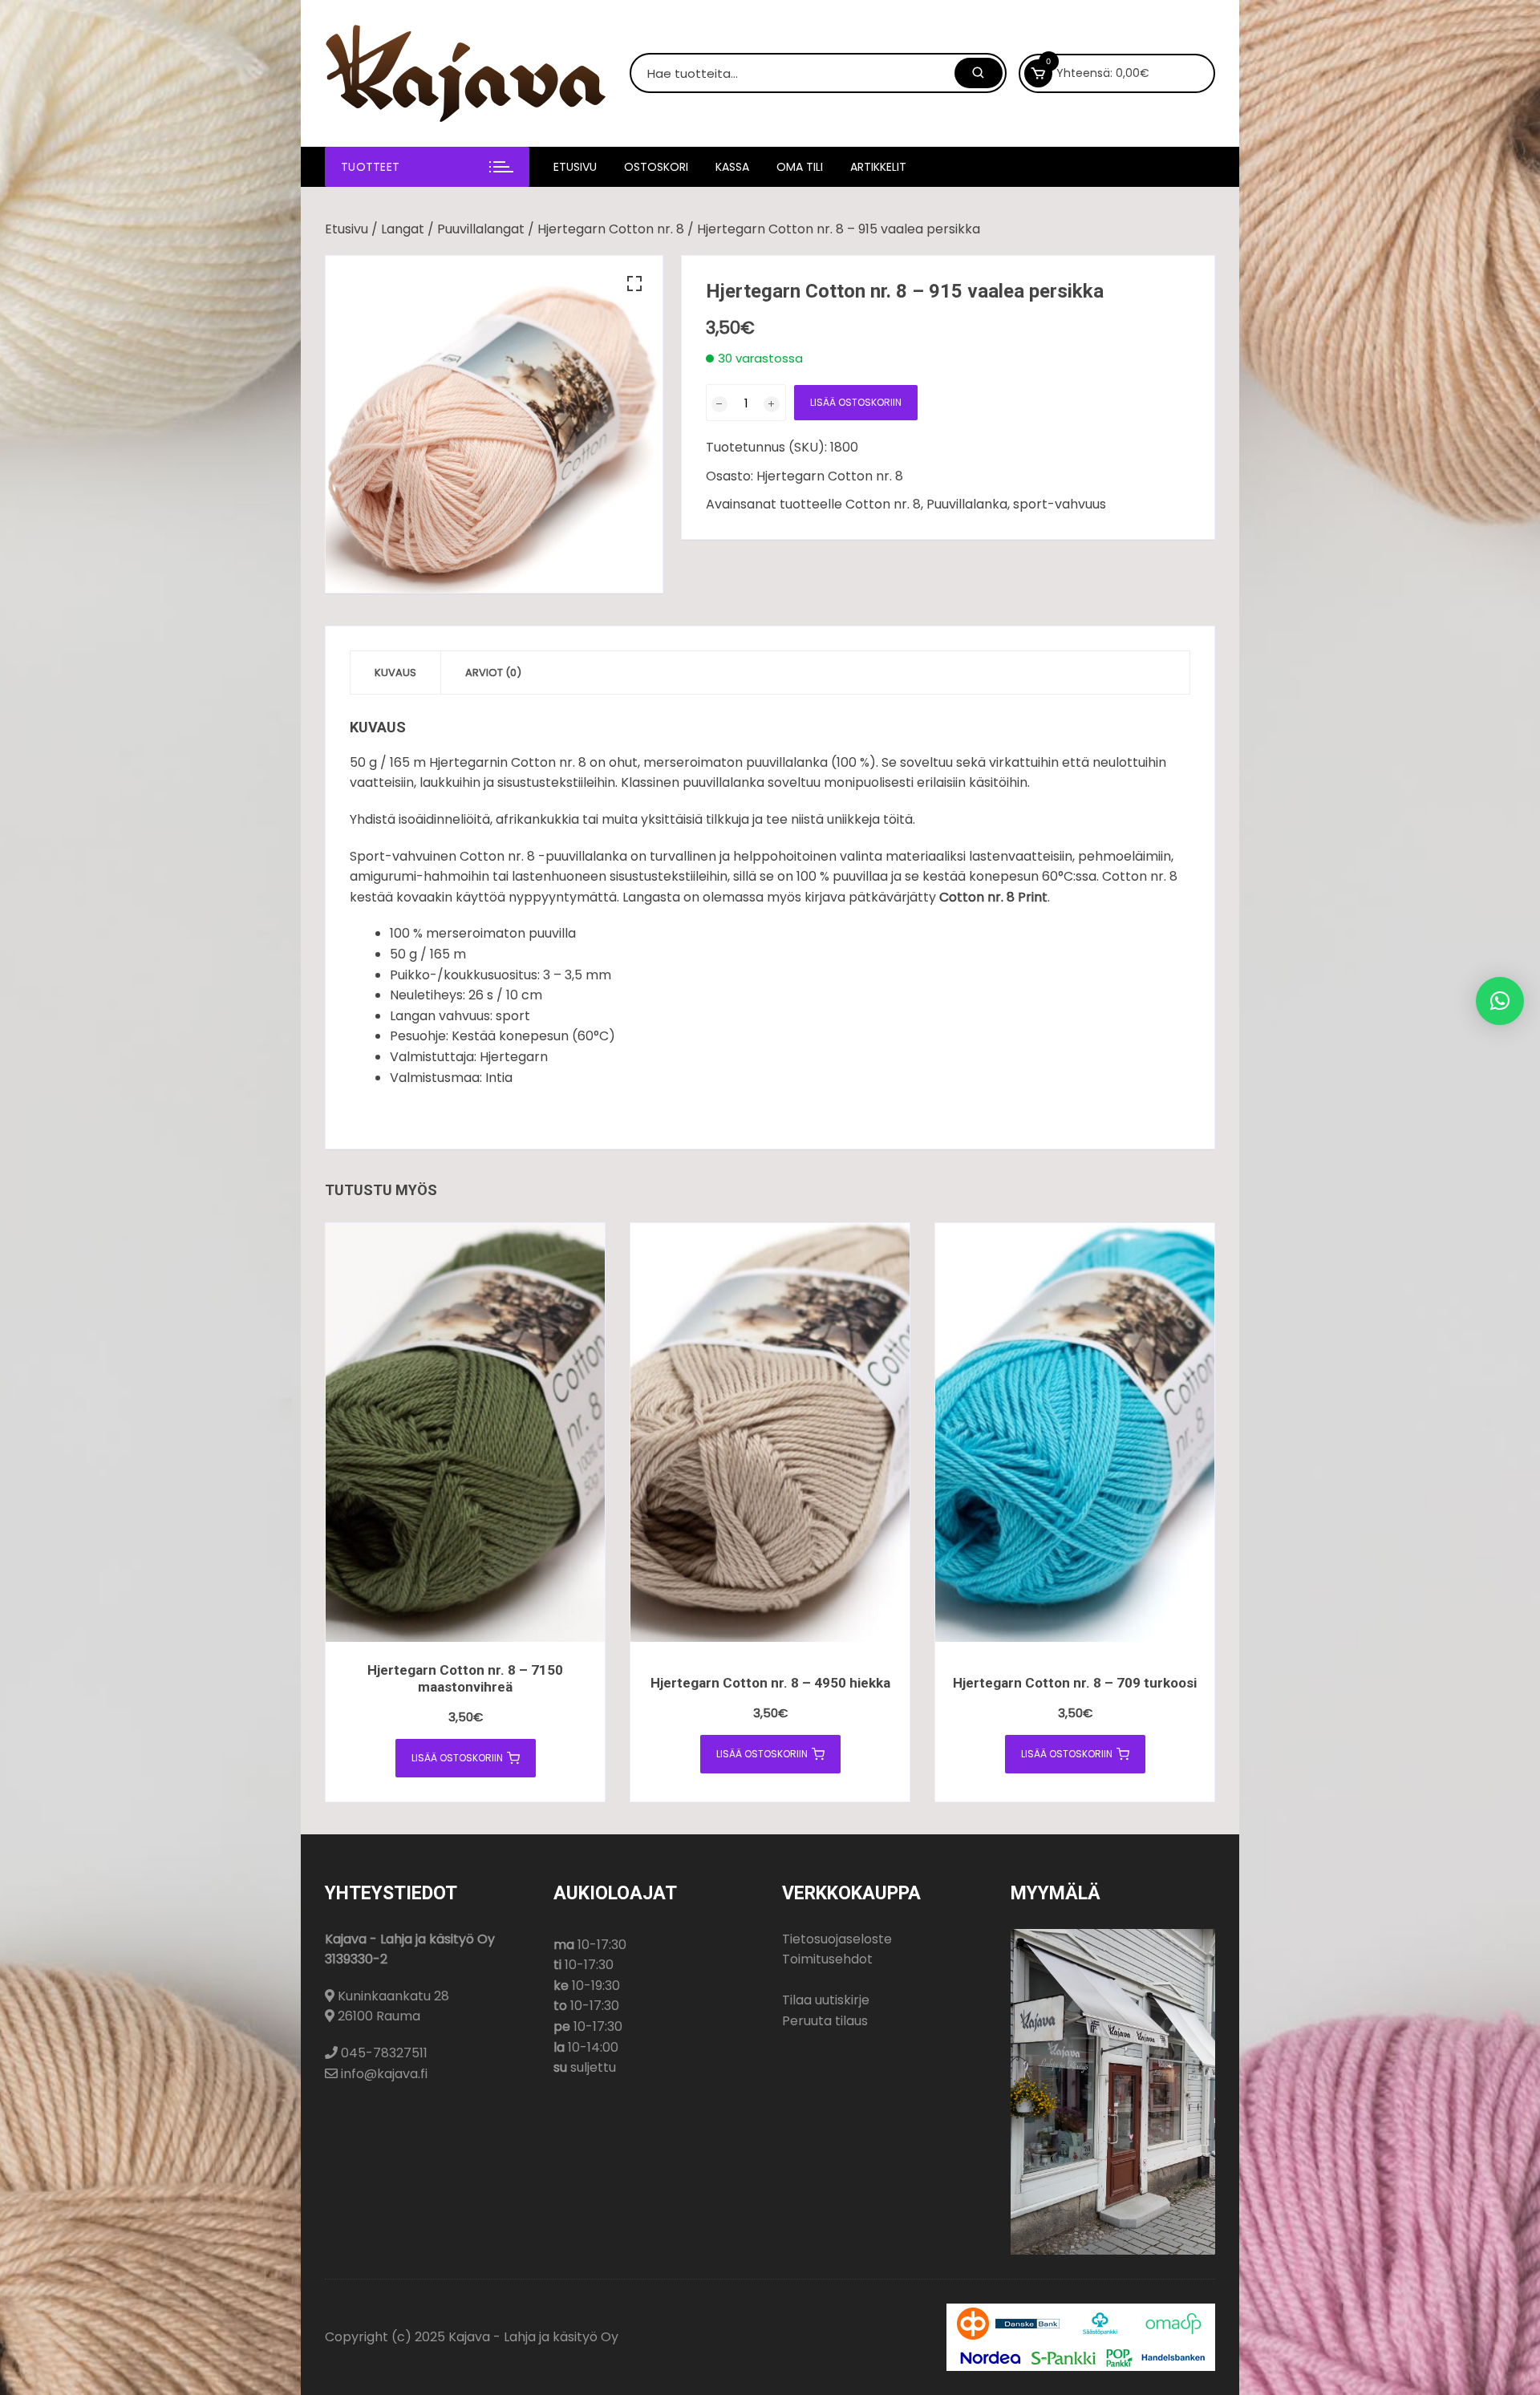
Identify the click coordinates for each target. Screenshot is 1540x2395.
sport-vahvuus (1060, 504)
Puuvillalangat (481, 229)
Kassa (732, 167)
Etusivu (575, 167)
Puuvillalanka (967, 504)
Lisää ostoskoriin (856, 402)
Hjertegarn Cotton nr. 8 (611, 229)
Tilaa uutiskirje (826, 2000)
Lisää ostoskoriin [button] (457, 1758)
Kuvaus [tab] (395, 673)
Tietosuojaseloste (837, 1939)
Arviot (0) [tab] (493, 673)
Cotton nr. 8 (883, 504)
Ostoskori (656, 167)
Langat (403, 229)
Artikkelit (878, 167)
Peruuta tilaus (825, 2021)
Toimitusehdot (827, 1959)
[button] (634, 284)
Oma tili (800, 167)
